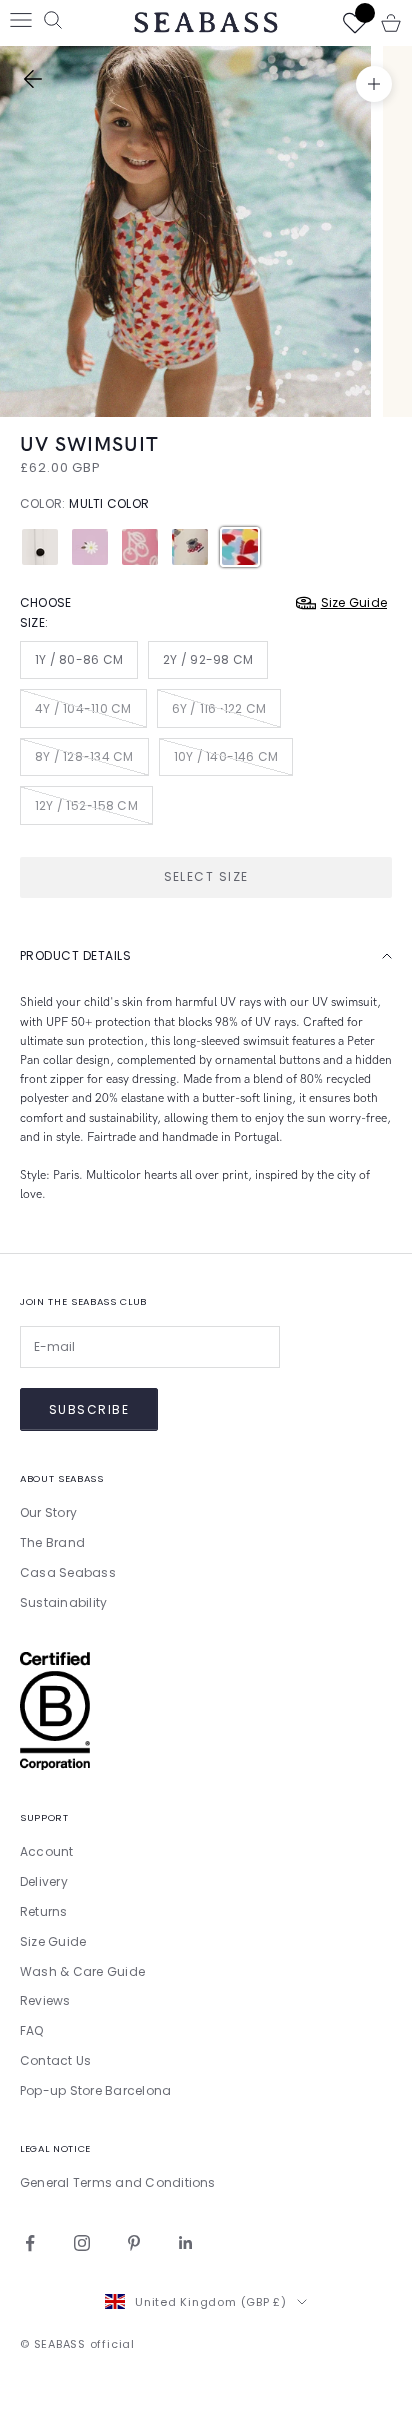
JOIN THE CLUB (301, 1365)
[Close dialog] (383, 1028)
